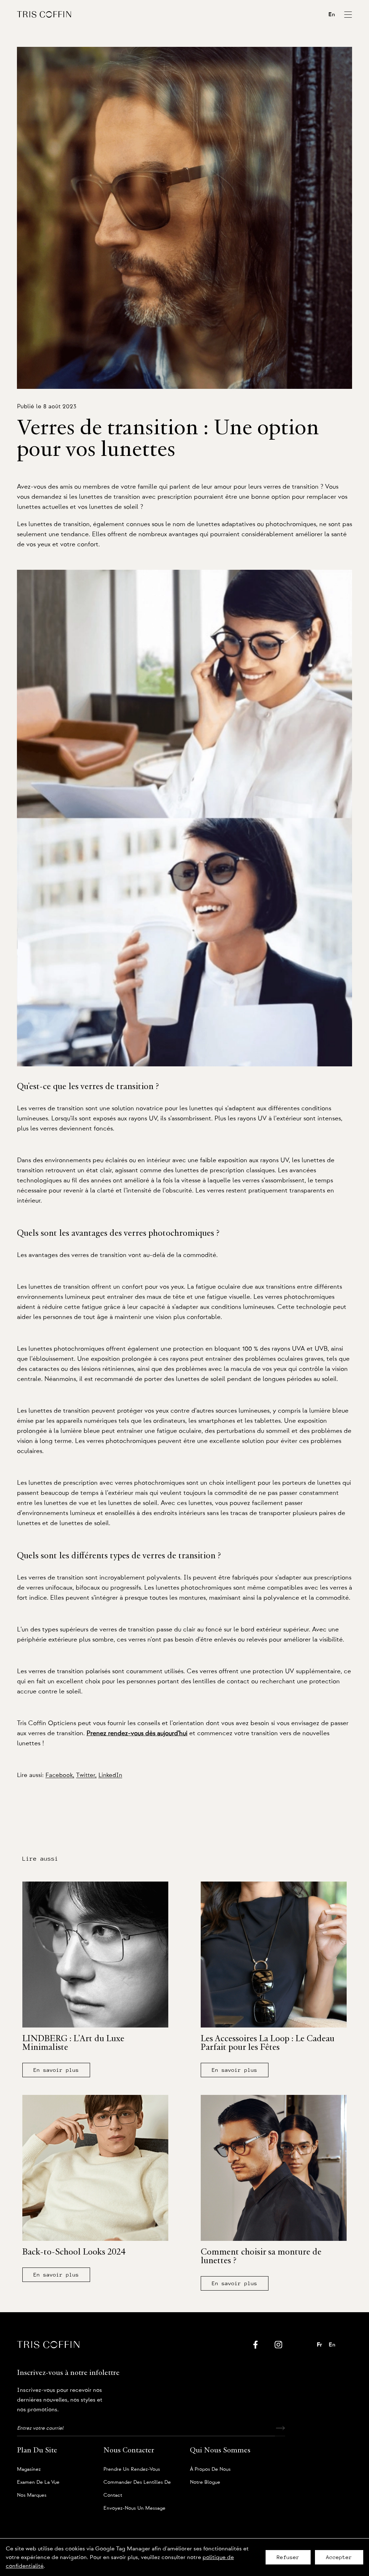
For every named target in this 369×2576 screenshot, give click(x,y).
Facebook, (60, 1775)
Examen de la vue (38, 2482)
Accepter (339, 2557)
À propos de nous (210, 2469)
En (332, 14)
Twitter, (86, 1775)
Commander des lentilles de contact (137, 2484)
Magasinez (29, 2469)
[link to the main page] (44, 14)
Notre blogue (205, 2482)
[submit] (280, 2428)
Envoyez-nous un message (134, 2508)
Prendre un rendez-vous (132, 2469)
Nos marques (32, 2495)
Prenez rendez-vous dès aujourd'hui (137, 1733)
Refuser (288, 2557)
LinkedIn (110, 1775)
